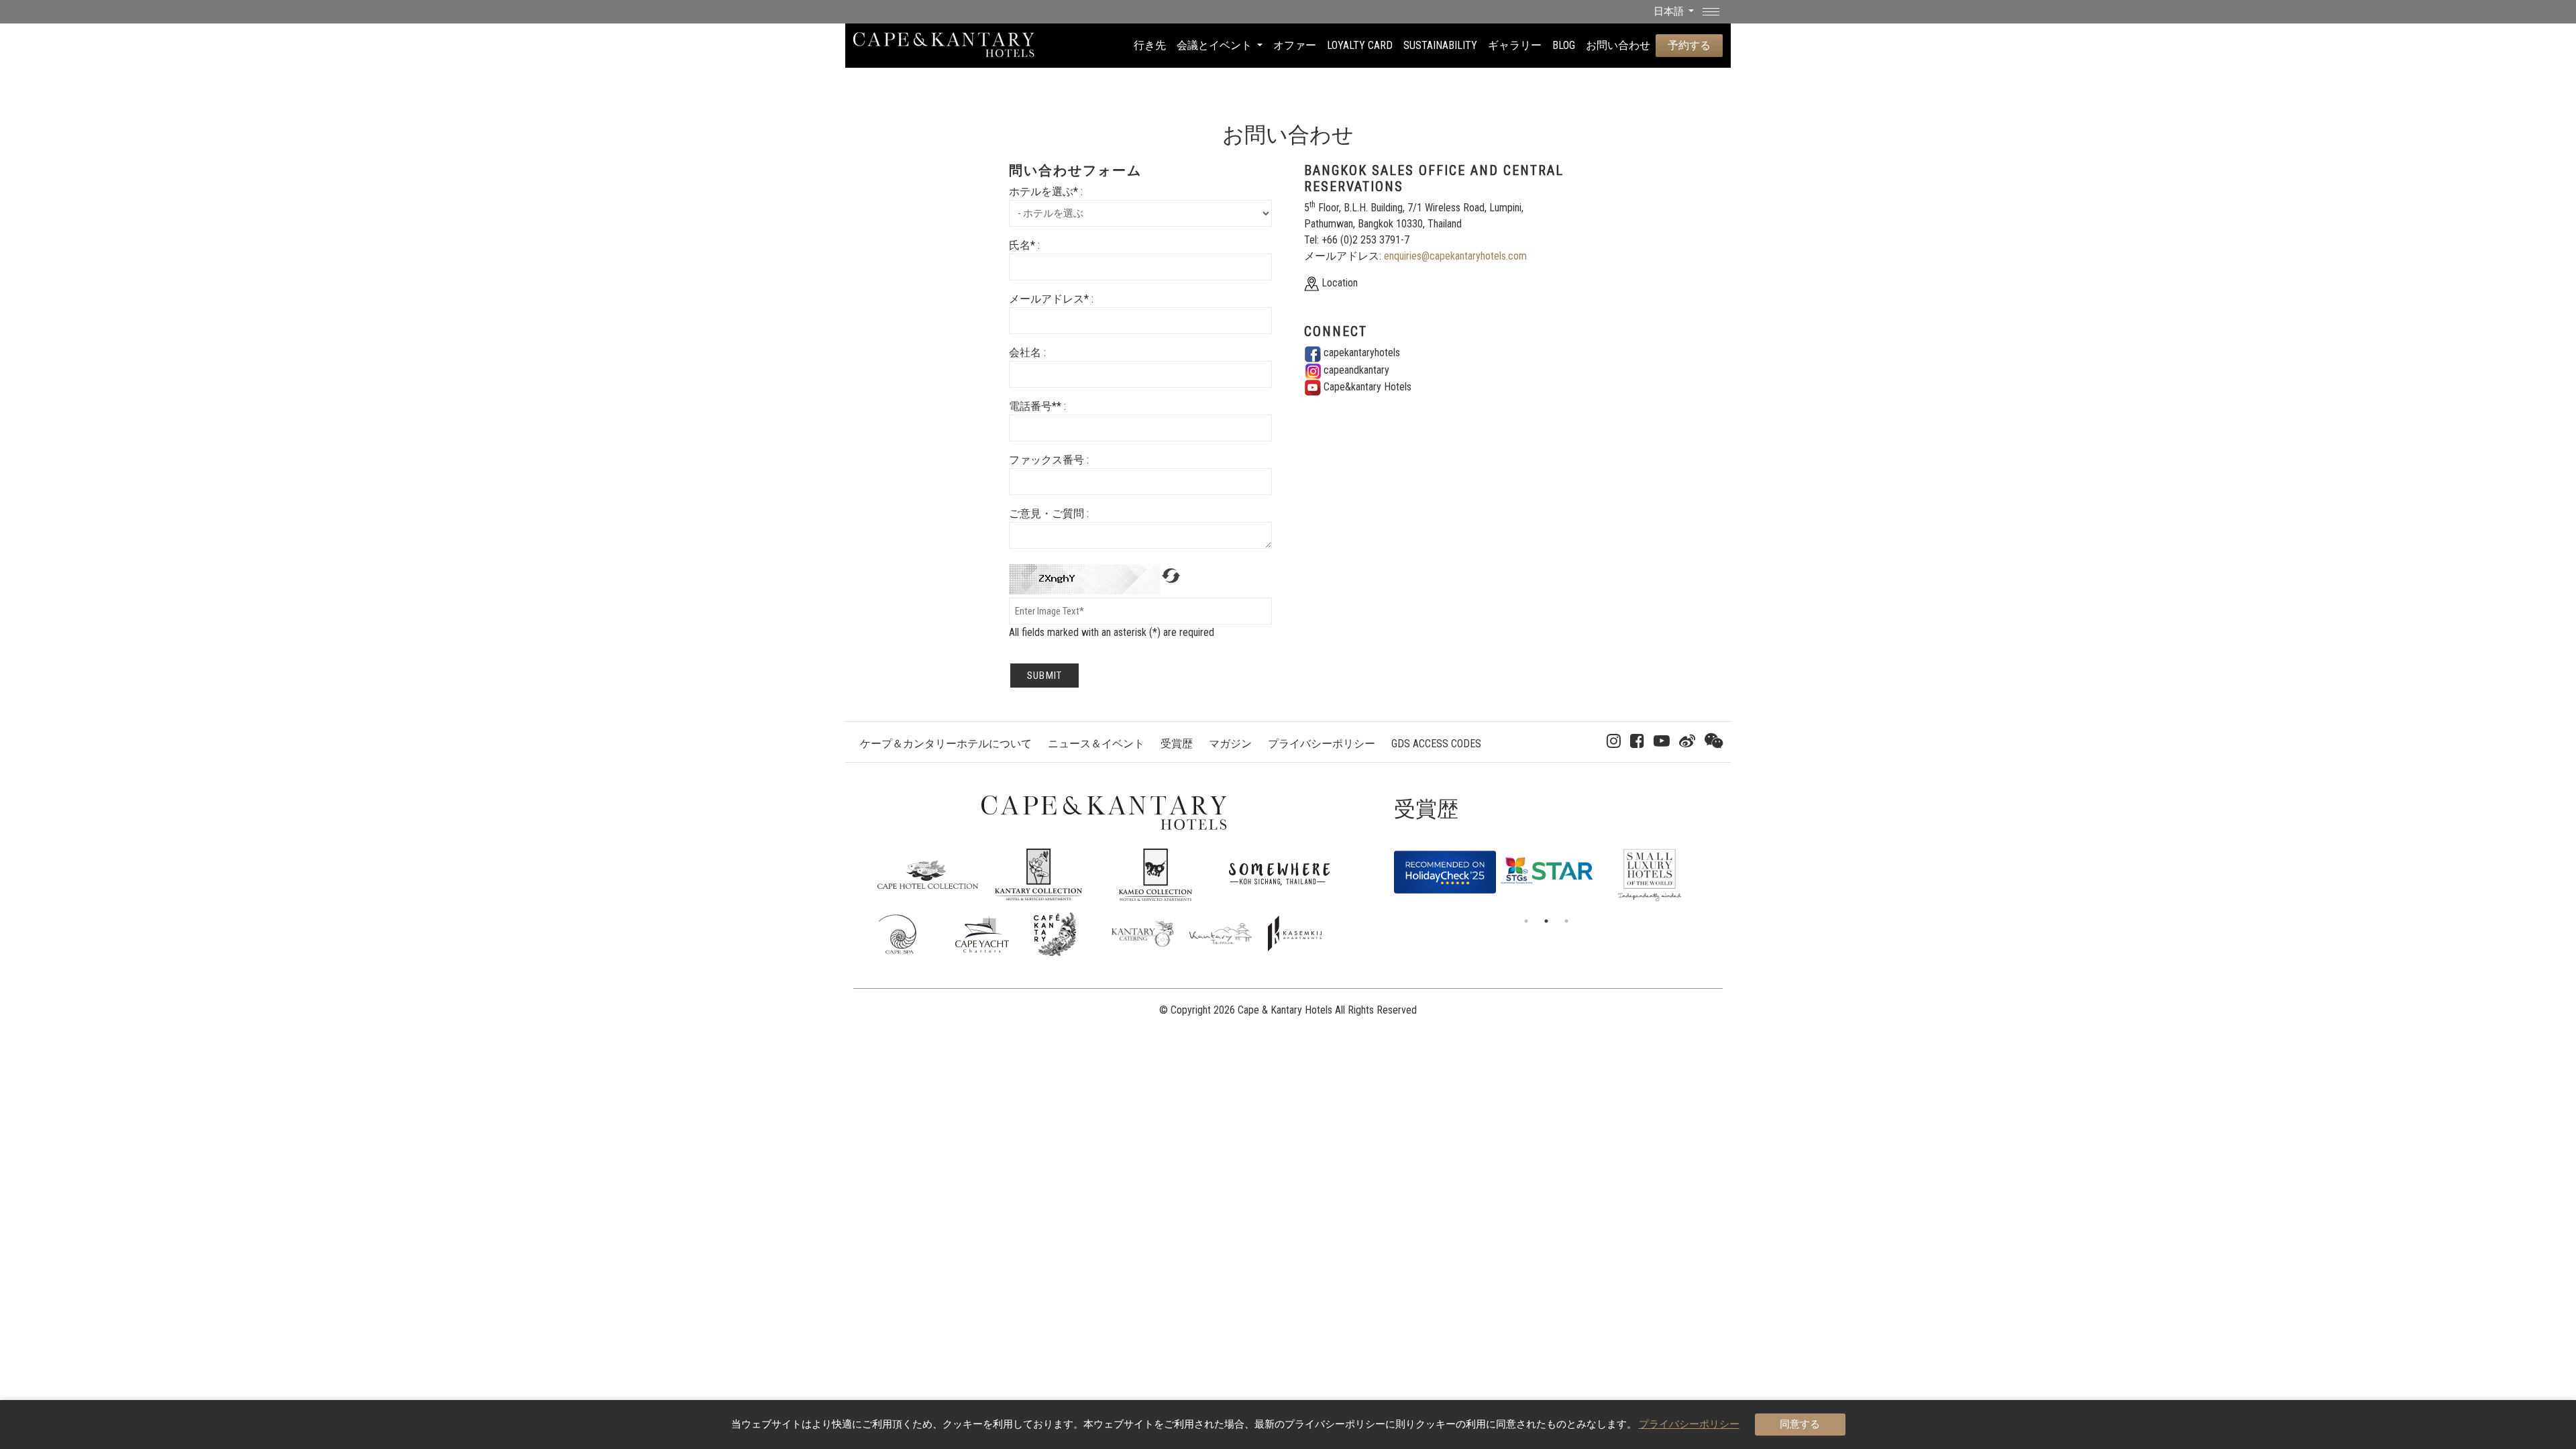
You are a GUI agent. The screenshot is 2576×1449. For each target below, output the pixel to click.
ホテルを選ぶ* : (1046, 192)
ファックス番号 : (1049, 460)
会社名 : (1027, 353)
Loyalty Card (1360, 45)
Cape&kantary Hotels (1366, 387)
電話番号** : (1037, 406)
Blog (1564, 45)
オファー (1295, 45)
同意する (1800, 1424)
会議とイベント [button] (1216, 45)
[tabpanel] (1445, 865)
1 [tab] (1526, 921)
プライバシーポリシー (1322, 744)
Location (1338, 283)
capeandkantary (1355, 370)
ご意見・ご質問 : (1049, 514)
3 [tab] (1566, 921)
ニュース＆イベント (1096, 744)
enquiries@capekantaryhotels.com (1455, 256)
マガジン (1230, 744)
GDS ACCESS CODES (1436, 744)
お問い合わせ (1618, 45)
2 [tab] (1546, 921)
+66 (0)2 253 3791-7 (1365, 240)
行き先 (1150, 45)
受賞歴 (1177, 744)
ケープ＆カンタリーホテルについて (946, 744)
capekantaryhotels (1360, 353)
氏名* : (1024, 245)
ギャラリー (1515, 45)
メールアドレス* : (1051, 299)
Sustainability (1440, 45)
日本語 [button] (1670, 11)
